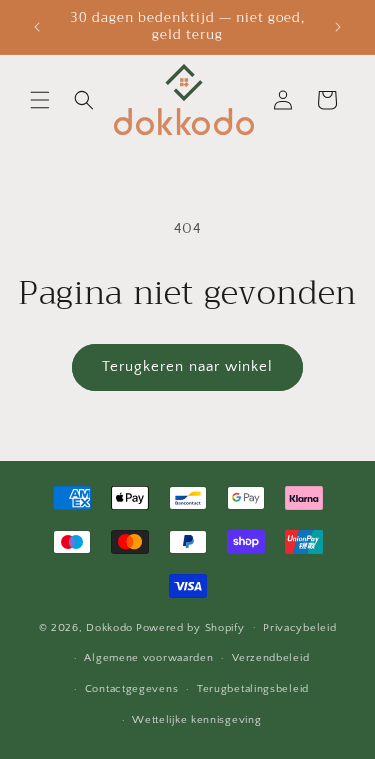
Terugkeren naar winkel (187, 366)
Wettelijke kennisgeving (196, 720)
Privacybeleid (299, 628)
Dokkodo (109, 627)
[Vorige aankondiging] (37, 27)
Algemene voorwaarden (148, 658)
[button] (40, 100)
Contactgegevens (132, 689)
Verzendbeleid (270, 658)
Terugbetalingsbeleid (253, 689)
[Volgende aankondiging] (338, 27)
